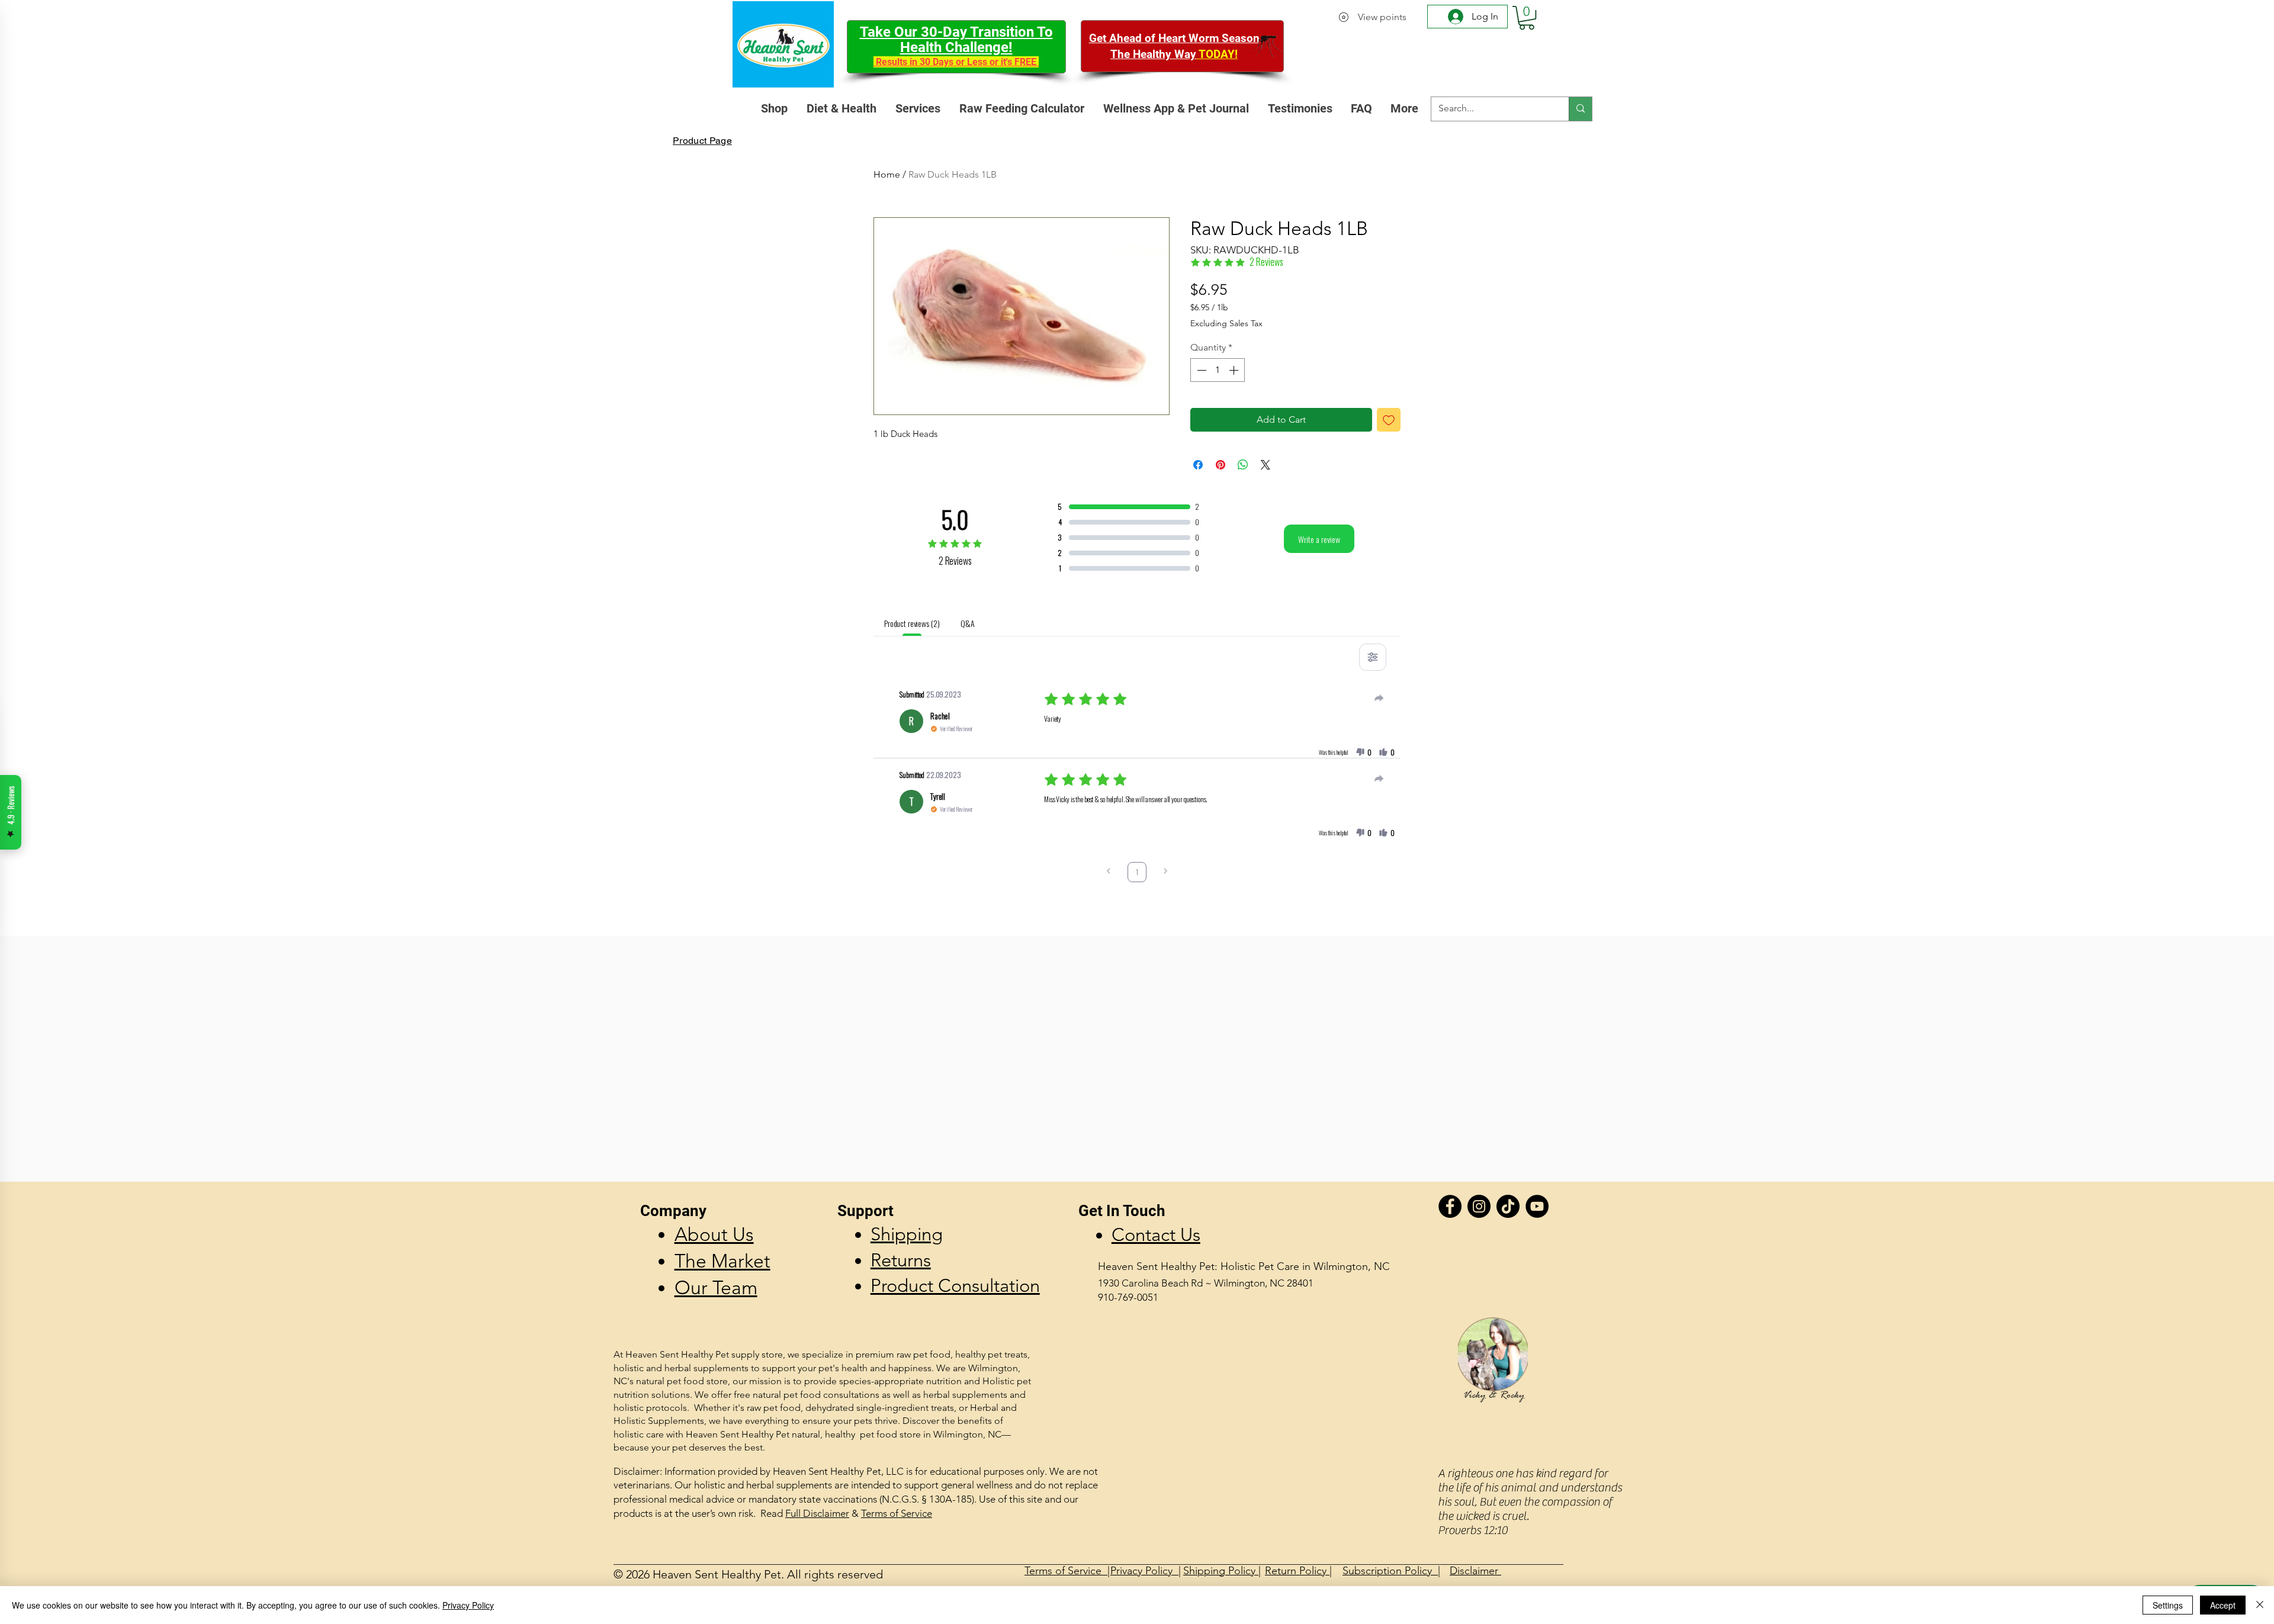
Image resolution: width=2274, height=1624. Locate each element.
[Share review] (1379, 698)
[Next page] (1165, 872)
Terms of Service (897, 1513)
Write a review (1319, 539)
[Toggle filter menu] (1373, 657)
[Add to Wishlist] (1389, 420)
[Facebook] (1450, 1206)
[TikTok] (1508, 1206)
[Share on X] (1266, 465)
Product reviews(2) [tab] (912, 623)
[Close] (2260, 1605)
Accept (2223, 1605)
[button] (1527, 18)
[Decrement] (1200, 370)
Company (673, 1211)
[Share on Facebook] (1198, 465)
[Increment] (1235, 370)
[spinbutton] (1218, 370)
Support (865, 1211)
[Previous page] (1109, 872)
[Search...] (1580, 109)
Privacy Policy (468, 1605)
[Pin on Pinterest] (1220, 465)
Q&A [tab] (968, 623)
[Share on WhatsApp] (1243, 465)
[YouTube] (1537, 1206)
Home (887, 174)
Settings (2168, 1605)
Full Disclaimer (817, 1513)
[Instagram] (1479, 1206)
